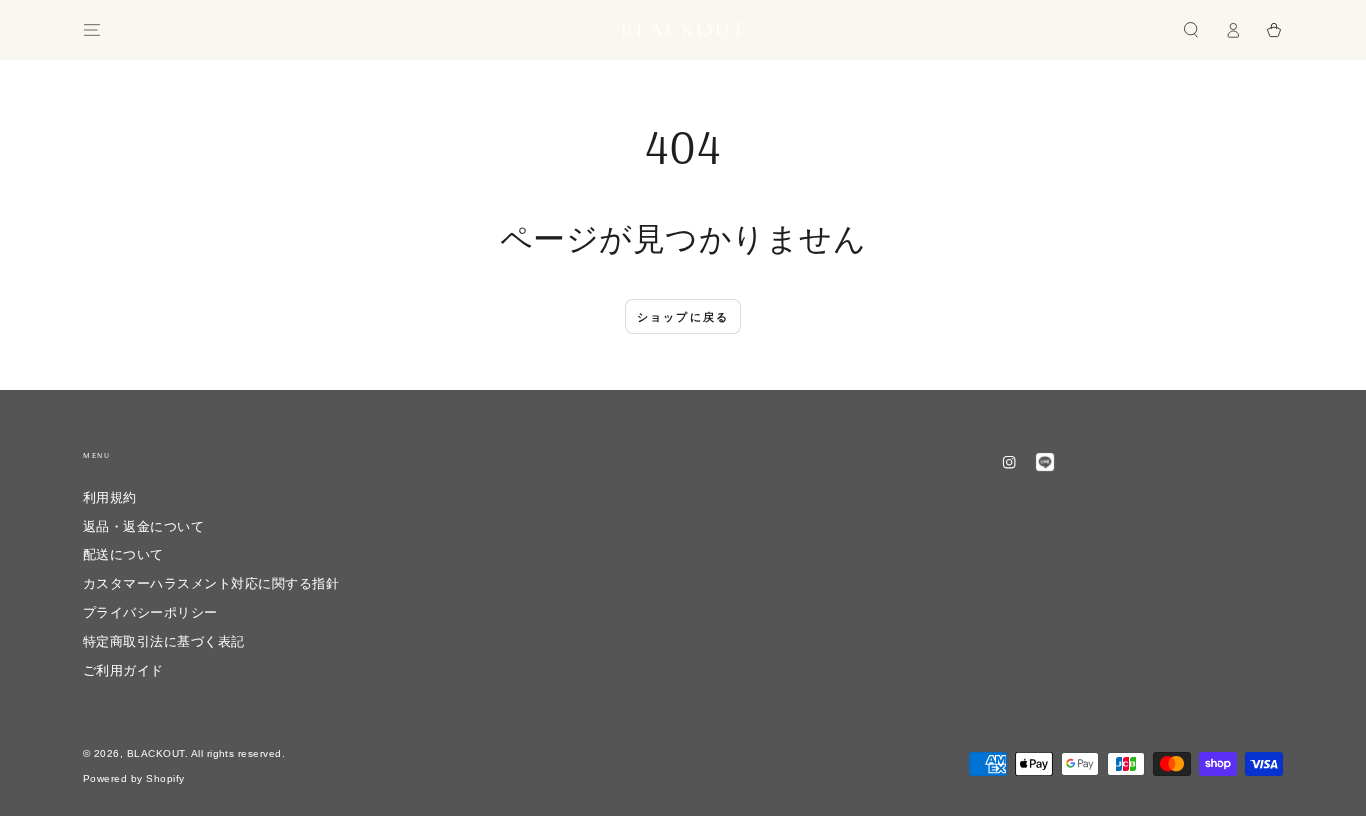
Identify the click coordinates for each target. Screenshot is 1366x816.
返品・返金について (150, 526)
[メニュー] (92, 29)
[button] (1191, 29)
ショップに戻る (683, 317)
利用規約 (110, 497)
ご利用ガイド (123, 670)
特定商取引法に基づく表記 (164, 641)
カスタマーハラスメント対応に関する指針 (211, 583)
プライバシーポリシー (150, 612)
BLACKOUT (156, 753)
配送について (123, 554)
